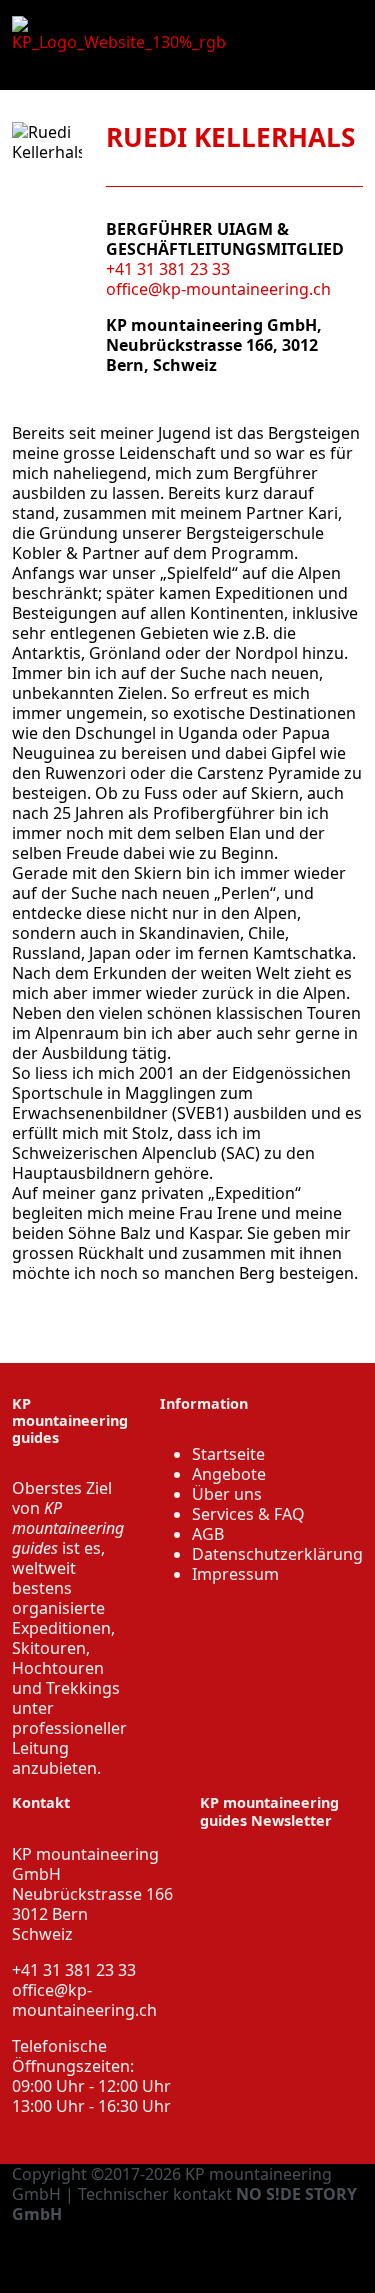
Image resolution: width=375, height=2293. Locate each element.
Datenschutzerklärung (277, 1554)
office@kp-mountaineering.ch (218, 289)
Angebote (229, 1474)
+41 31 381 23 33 (168, 269)
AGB (208, 1534)
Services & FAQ (248, 1514)
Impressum (235, 1574)
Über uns (227, 1494)
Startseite (228, 1454)
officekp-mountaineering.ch (84, 2000)
